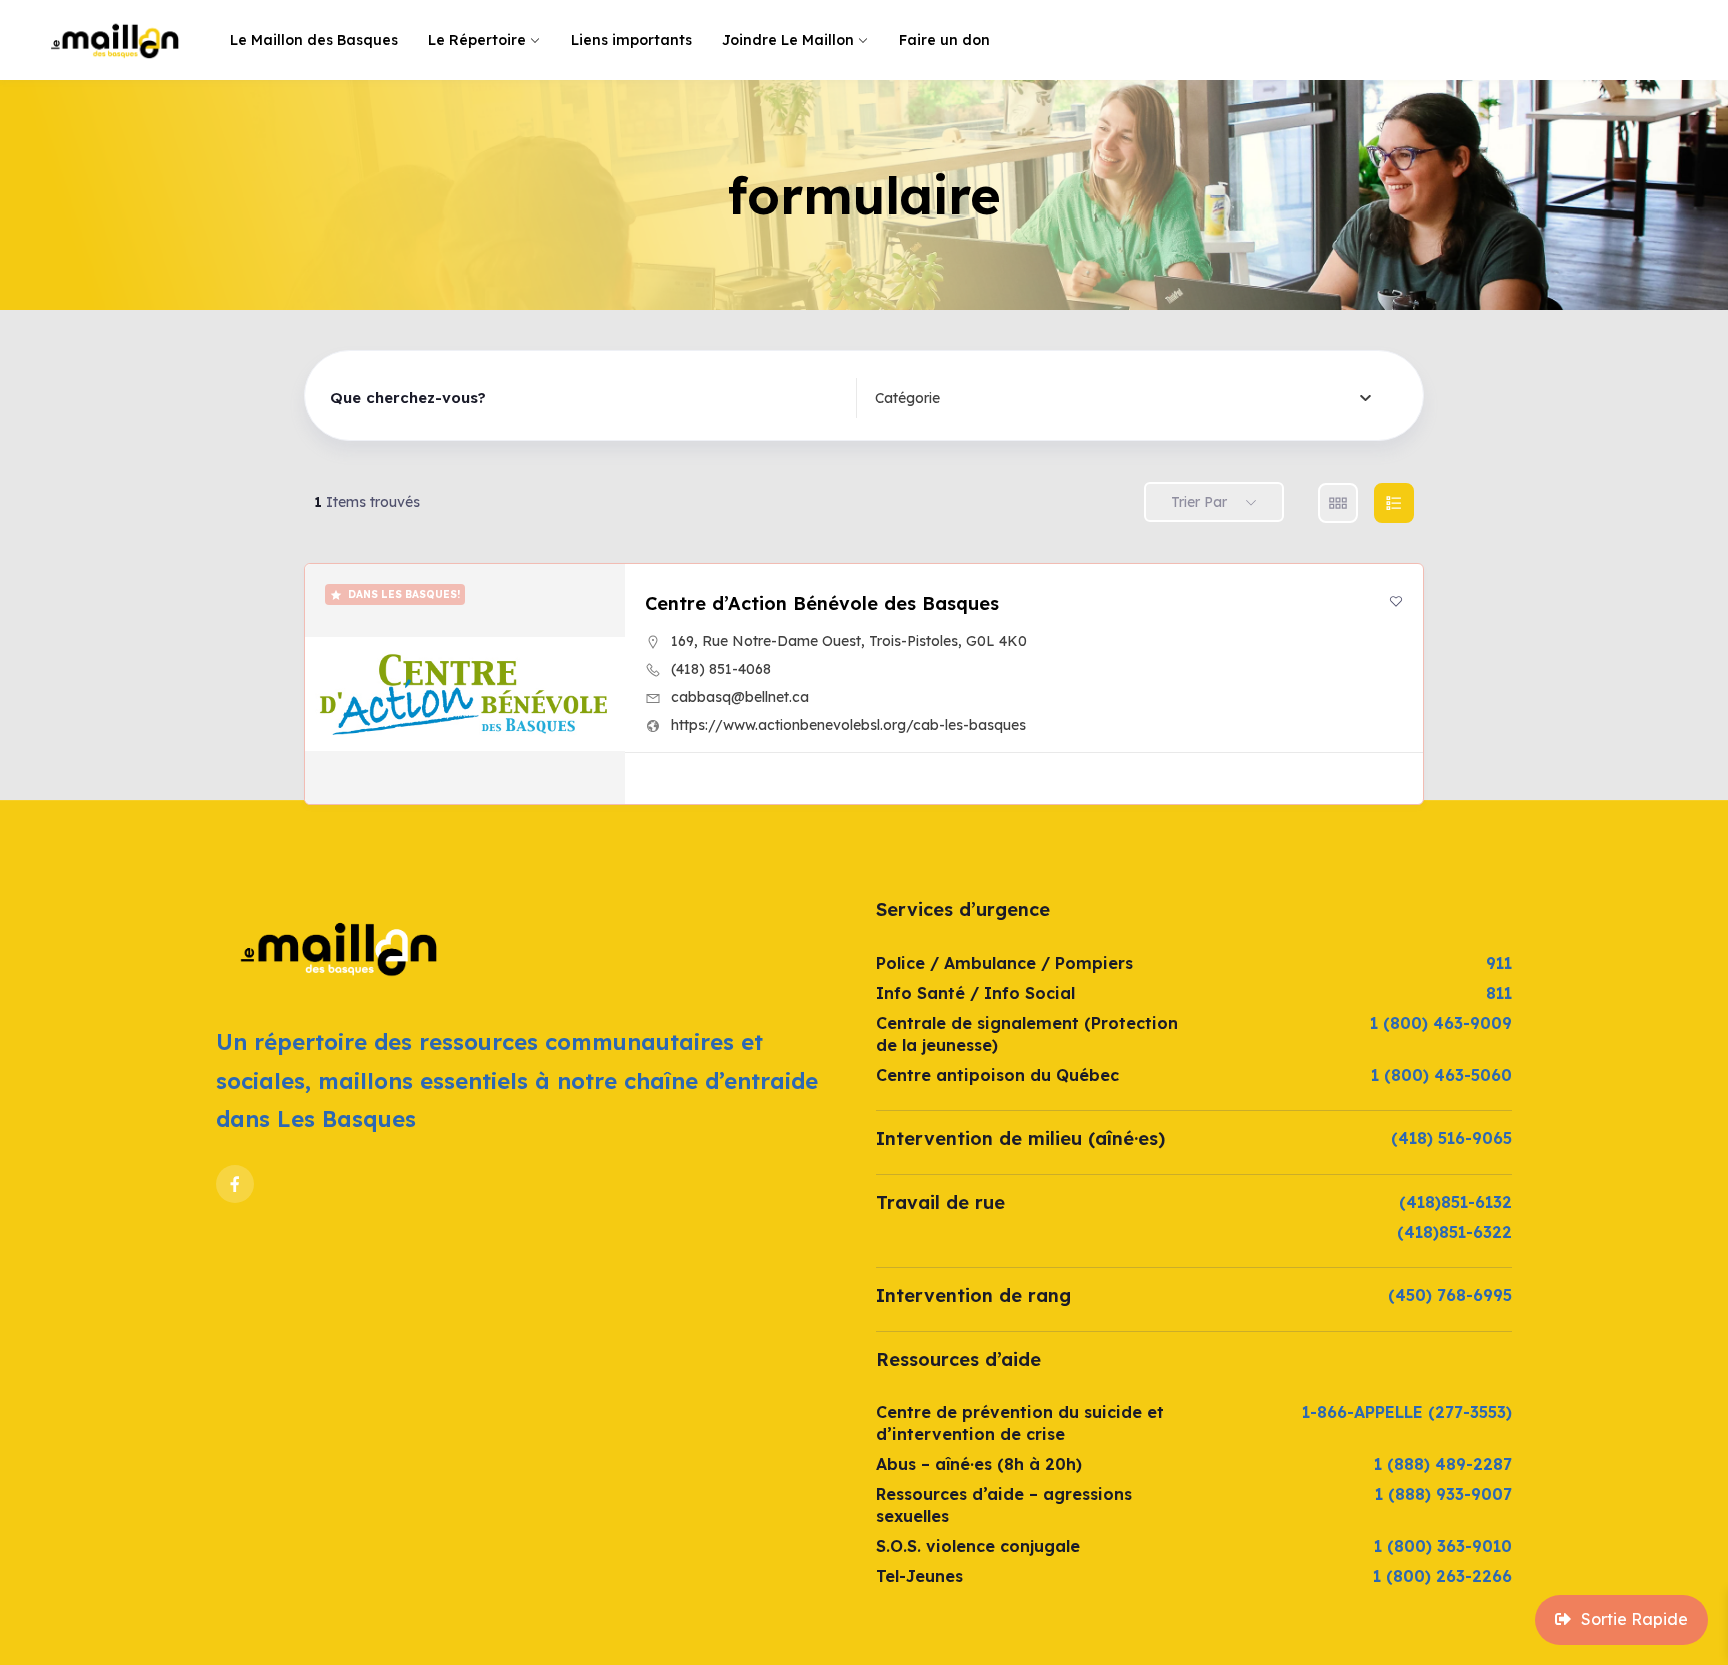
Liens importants (631, 40)
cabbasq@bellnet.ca (740, 697)
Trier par (1199, 502)
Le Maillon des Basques (314, 40)
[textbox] (907, 398)
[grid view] (1338, 503)
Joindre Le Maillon (788, 40)
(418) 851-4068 (721, 669)
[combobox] (1123, 398)
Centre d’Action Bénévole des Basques (822, 603)
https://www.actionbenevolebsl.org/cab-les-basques (848, 725)
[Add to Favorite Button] (1396, 601)
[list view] (1394, 503)
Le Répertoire (477, 40)
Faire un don (944, 40)
